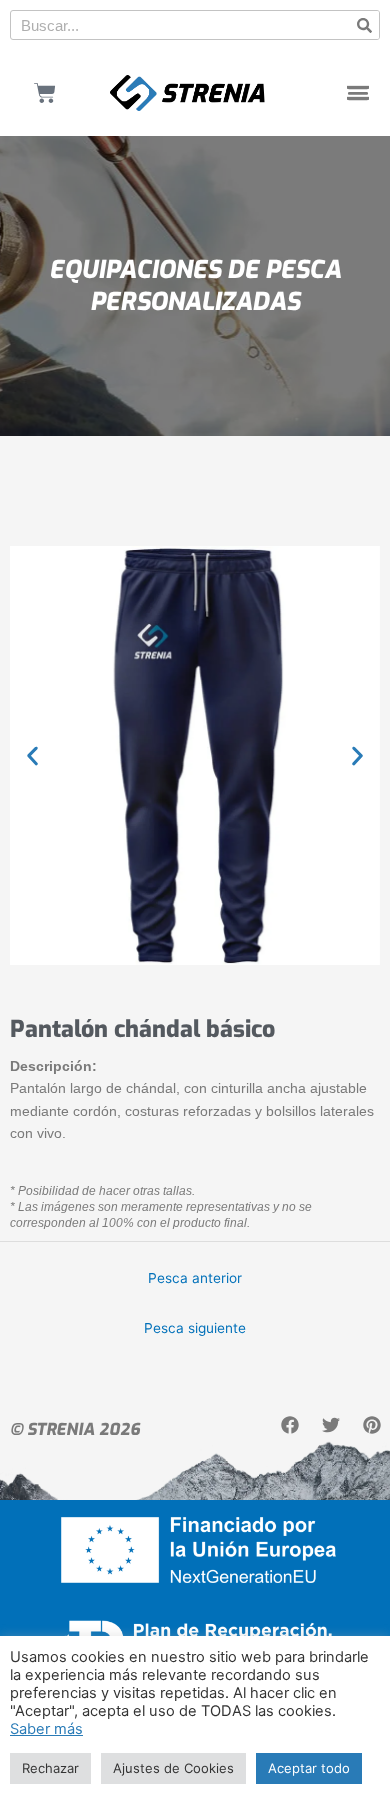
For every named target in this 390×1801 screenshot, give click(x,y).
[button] (358, 93)
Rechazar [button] (50, 1768)
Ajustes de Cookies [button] (173, 1768)
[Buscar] (364, 25)
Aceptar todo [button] (309, 1768)
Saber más (46, 1729)
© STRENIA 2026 (75, 1429)
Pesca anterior (195, 1278)
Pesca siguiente (195, 1328)
